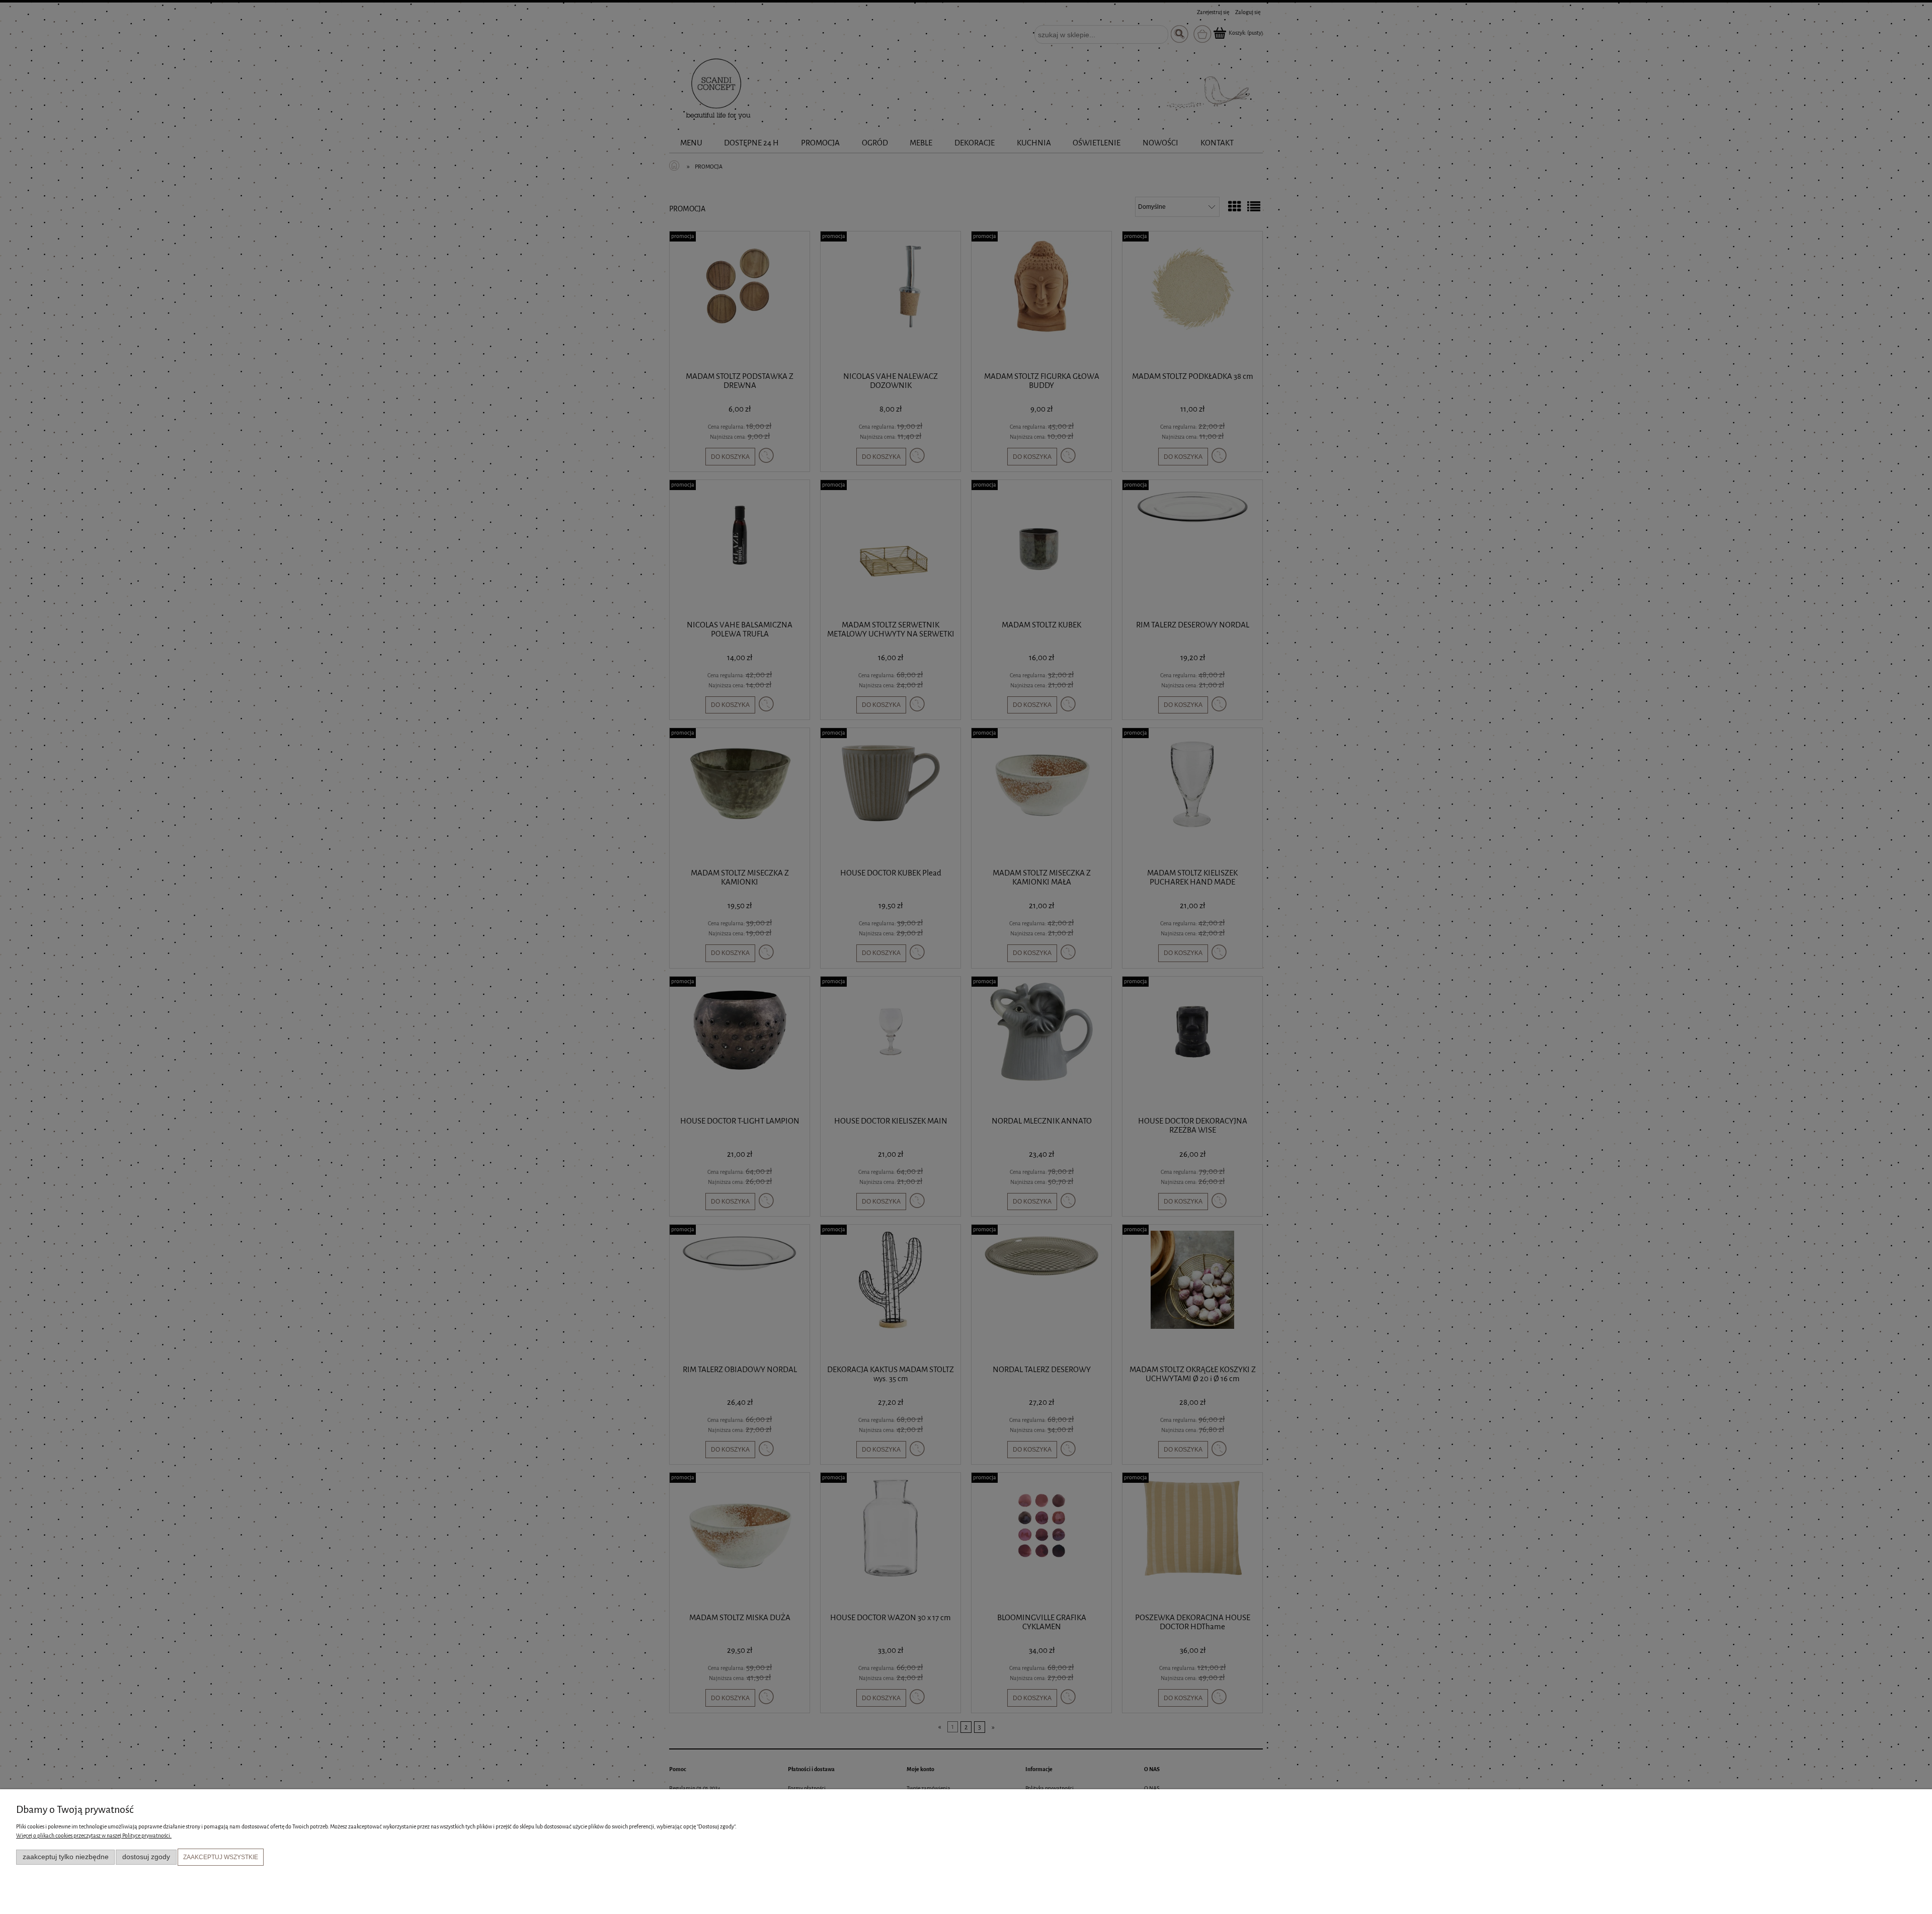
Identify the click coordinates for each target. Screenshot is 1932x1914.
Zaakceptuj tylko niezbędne (66, 1857)
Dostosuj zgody (146, 1857)
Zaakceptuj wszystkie (221, 1857)
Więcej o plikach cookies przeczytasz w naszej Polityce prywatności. (94, 1836)
